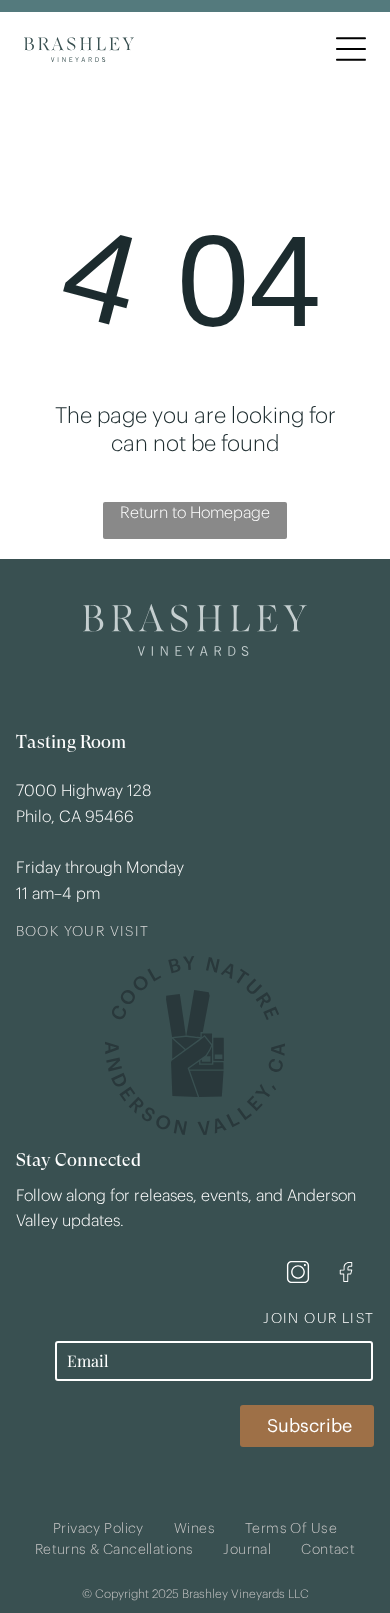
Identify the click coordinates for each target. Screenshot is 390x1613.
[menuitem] (98, 1528)
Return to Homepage (195, 512)
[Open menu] (351, 49)
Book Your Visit (83, 931)
